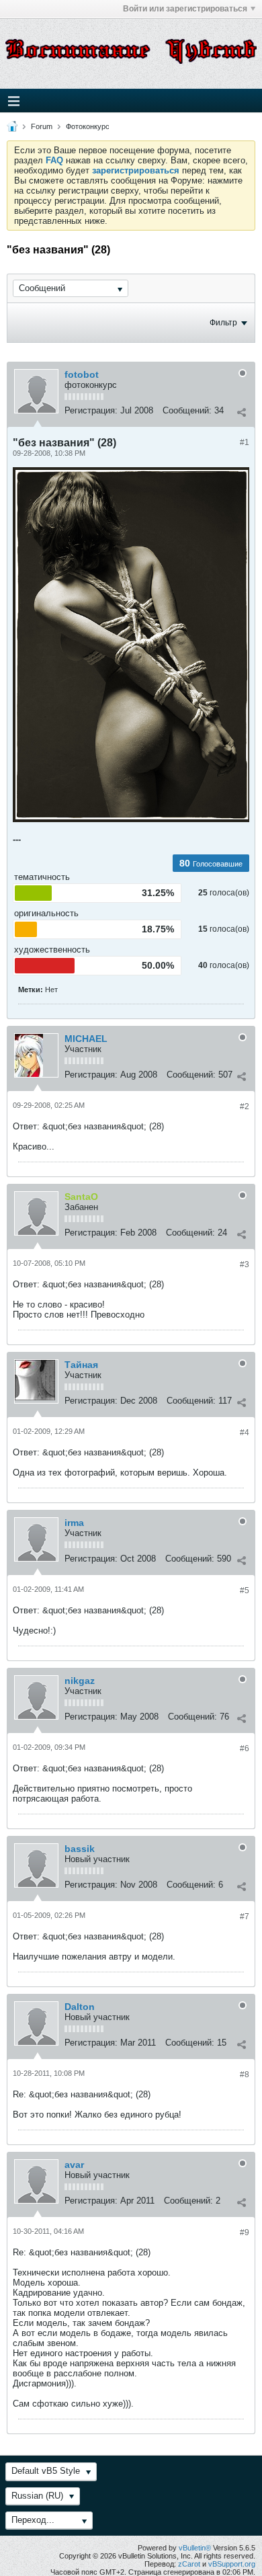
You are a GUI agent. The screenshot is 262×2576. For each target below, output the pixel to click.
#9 (245, 2232)
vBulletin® (195, 2548)
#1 (245, 442)
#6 (245, 1748)
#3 (245, 1264)
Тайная (81, 1365)
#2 (245, 1106)
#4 (245, 1433)
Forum (42, 126)
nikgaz (80, 1681)
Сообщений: (187, 410)
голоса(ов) (229, 893)
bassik (80, 1849)
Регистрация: (91, 410)
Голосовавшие (218, 864)
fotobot (82, 374)
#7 (245, 1917)
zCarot (189, 2564)
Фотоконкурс (88, 126)
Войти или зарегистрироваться (185, 9)
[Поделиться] (241, 412)
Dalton (80, 2007)
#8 (245, 2075)
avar (74, 2165)
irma (74, 1523)
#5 (245, 1591)
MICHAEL (86, 1039)
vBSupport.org (232, 2564)
